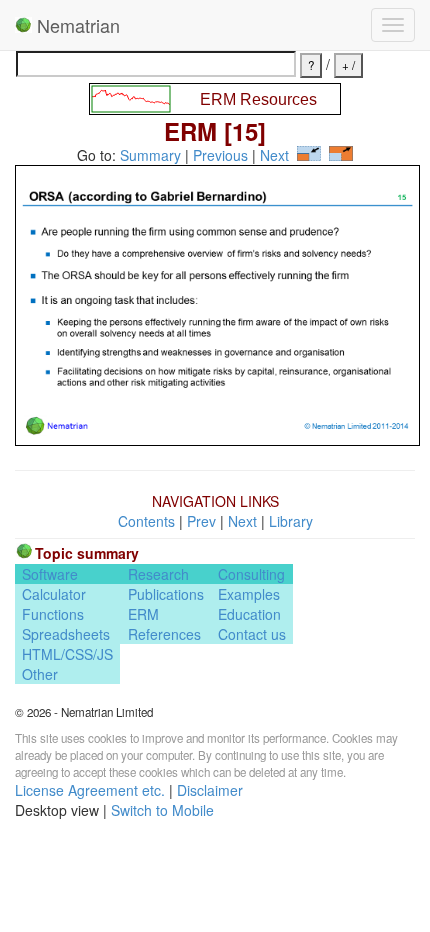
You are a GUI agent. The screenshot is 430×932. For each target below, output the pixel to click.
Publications (166, 594)
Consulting (251, 574)
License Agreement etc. (90, 790)
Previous (220, 155)
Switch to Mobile (162, 810)
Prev (201, 521)
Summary (150, 155)
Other (40, 674)
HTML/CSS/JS (67, 654)
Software (50, 574)
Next (274, 155)
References (164, 634)
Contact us (252, 634)
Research (158, 574)
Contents (146, 521)
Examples (249, 594)
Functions (53, 614)
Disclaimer (210, 790)
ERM (143, 614)
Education (249, 614)
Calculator (54, 594)
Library (291, 521)
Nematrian (76, 25)
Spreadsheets (66, 634)
